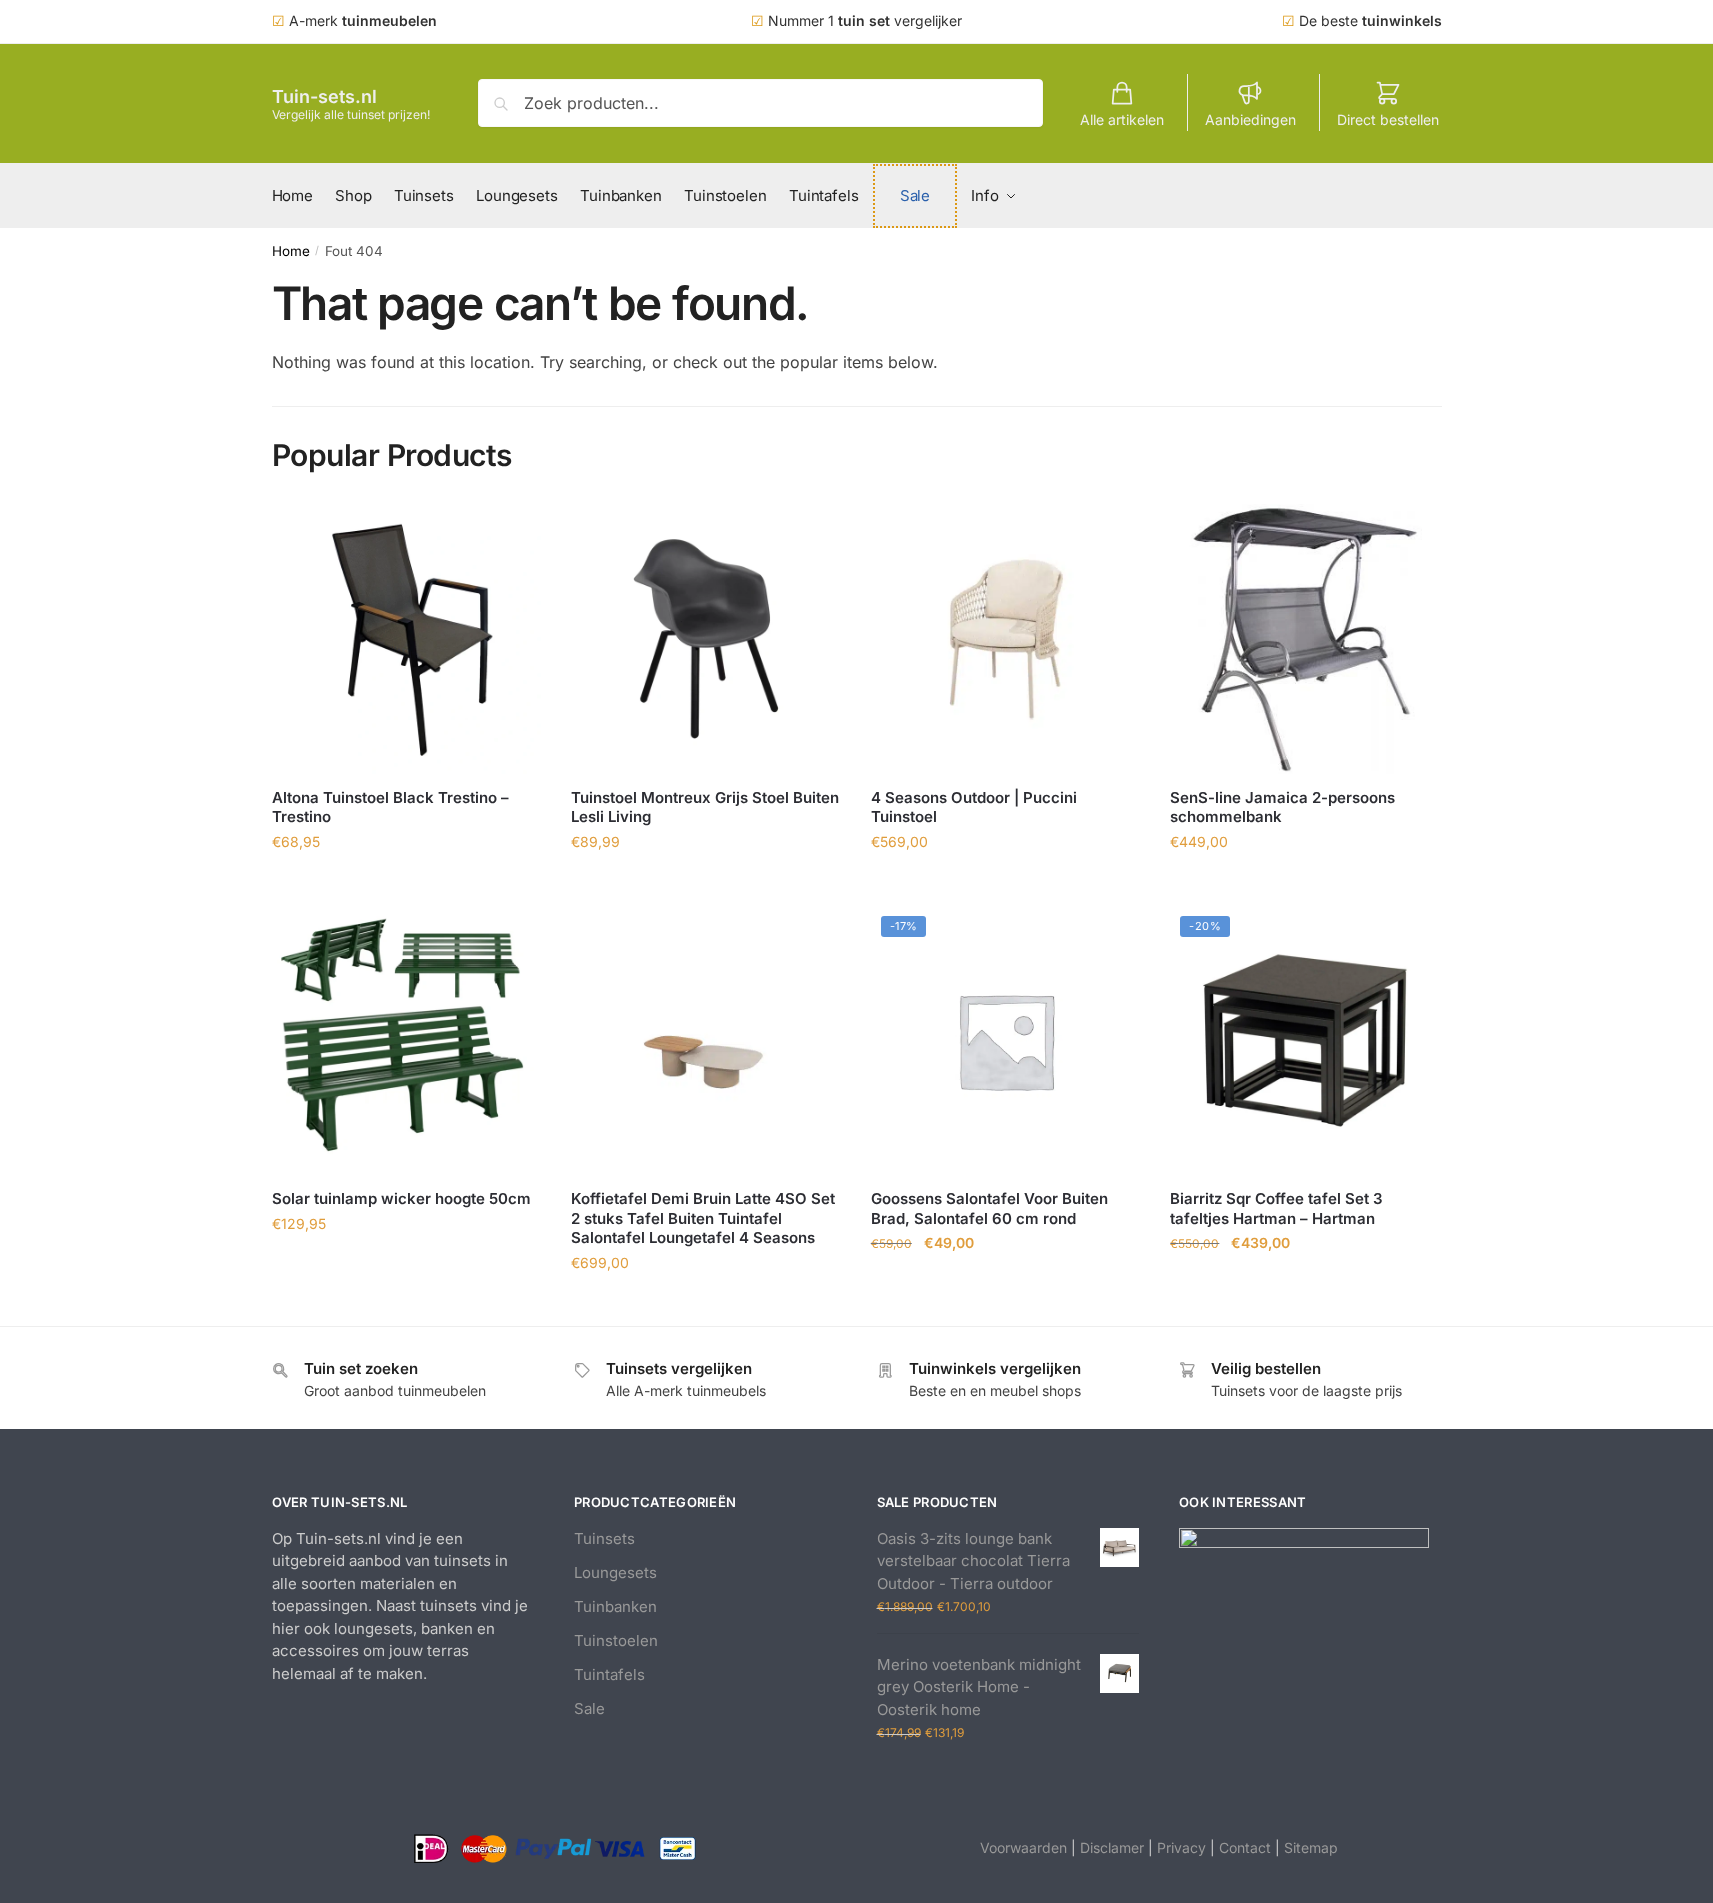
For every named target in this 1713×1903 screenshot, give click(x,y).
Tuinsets (604, 1538)
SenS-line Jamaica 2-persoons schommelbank (1282, 807)
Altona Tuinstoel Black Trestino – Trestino (390, 807)
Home (291, 251)
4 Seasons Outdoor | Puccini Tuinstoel (974, 807)
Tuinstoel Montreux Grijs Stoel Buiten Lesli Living (705, 807)
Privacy (1181, 1847)
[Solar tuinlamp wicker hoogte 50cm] (407, 1041)
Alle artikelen (1122, 119)
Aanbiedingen (1250, 119)
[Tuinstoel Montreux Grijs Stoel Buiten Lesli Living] (706, 639)
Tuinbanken (615, 1606)
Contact (1245, 1847)
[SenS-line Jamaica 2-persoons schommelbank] (1305, 639)
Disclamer (1112, 1847)
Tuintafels (609, 1674)
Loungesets (615, 1572)
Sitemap (1311, 1847)
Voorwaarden (1023, 1847)
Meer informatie (406, 885)
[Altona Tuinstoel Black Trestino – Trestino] (407, 639)
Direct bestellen (1388, 119)
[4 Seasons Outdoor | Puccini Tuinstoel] (1006, 639)
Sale (589, 1708)
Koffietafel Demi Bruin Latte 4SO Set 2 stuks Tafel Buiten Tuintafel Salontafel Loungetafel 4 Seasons (703, 1218)
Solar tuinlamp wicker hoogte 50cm (401, 1198)
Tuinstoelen (616, 1640)
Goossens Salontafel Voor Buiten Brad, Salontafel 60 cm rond (989, 1208)
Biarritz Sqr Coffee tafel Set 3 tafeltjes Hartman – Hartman (1276, 1208)
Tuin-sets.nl (324, 96)
